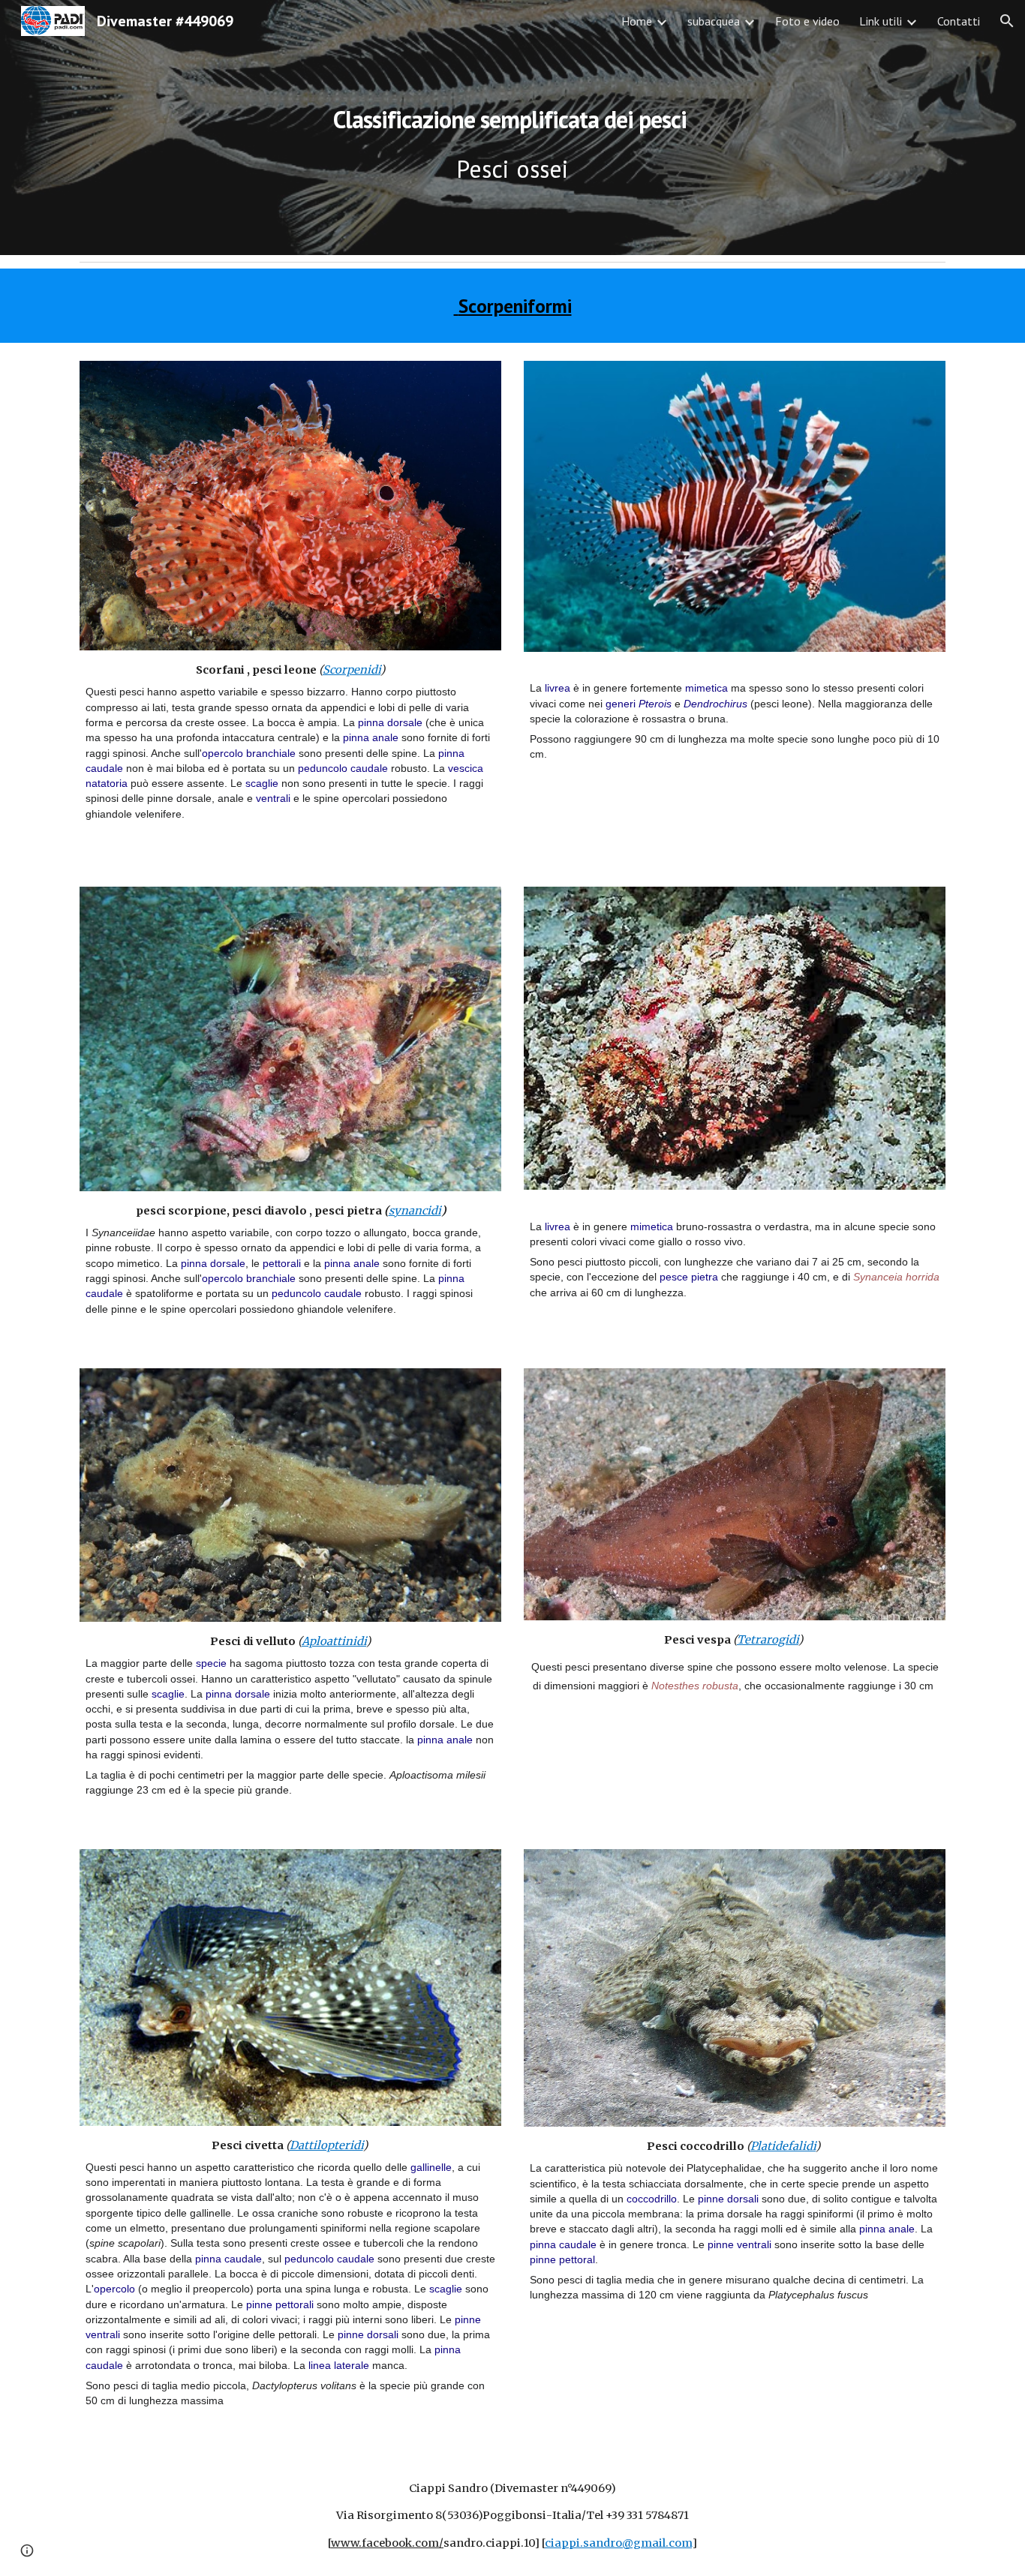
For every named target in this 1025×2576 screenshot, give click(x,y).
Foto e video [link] (807, 21)
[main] (512, 128)
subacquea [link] (714, 21)
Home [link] (637, 21)
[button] (1007, 21)
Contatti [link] (959, 21)
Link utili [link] (881, 21)
